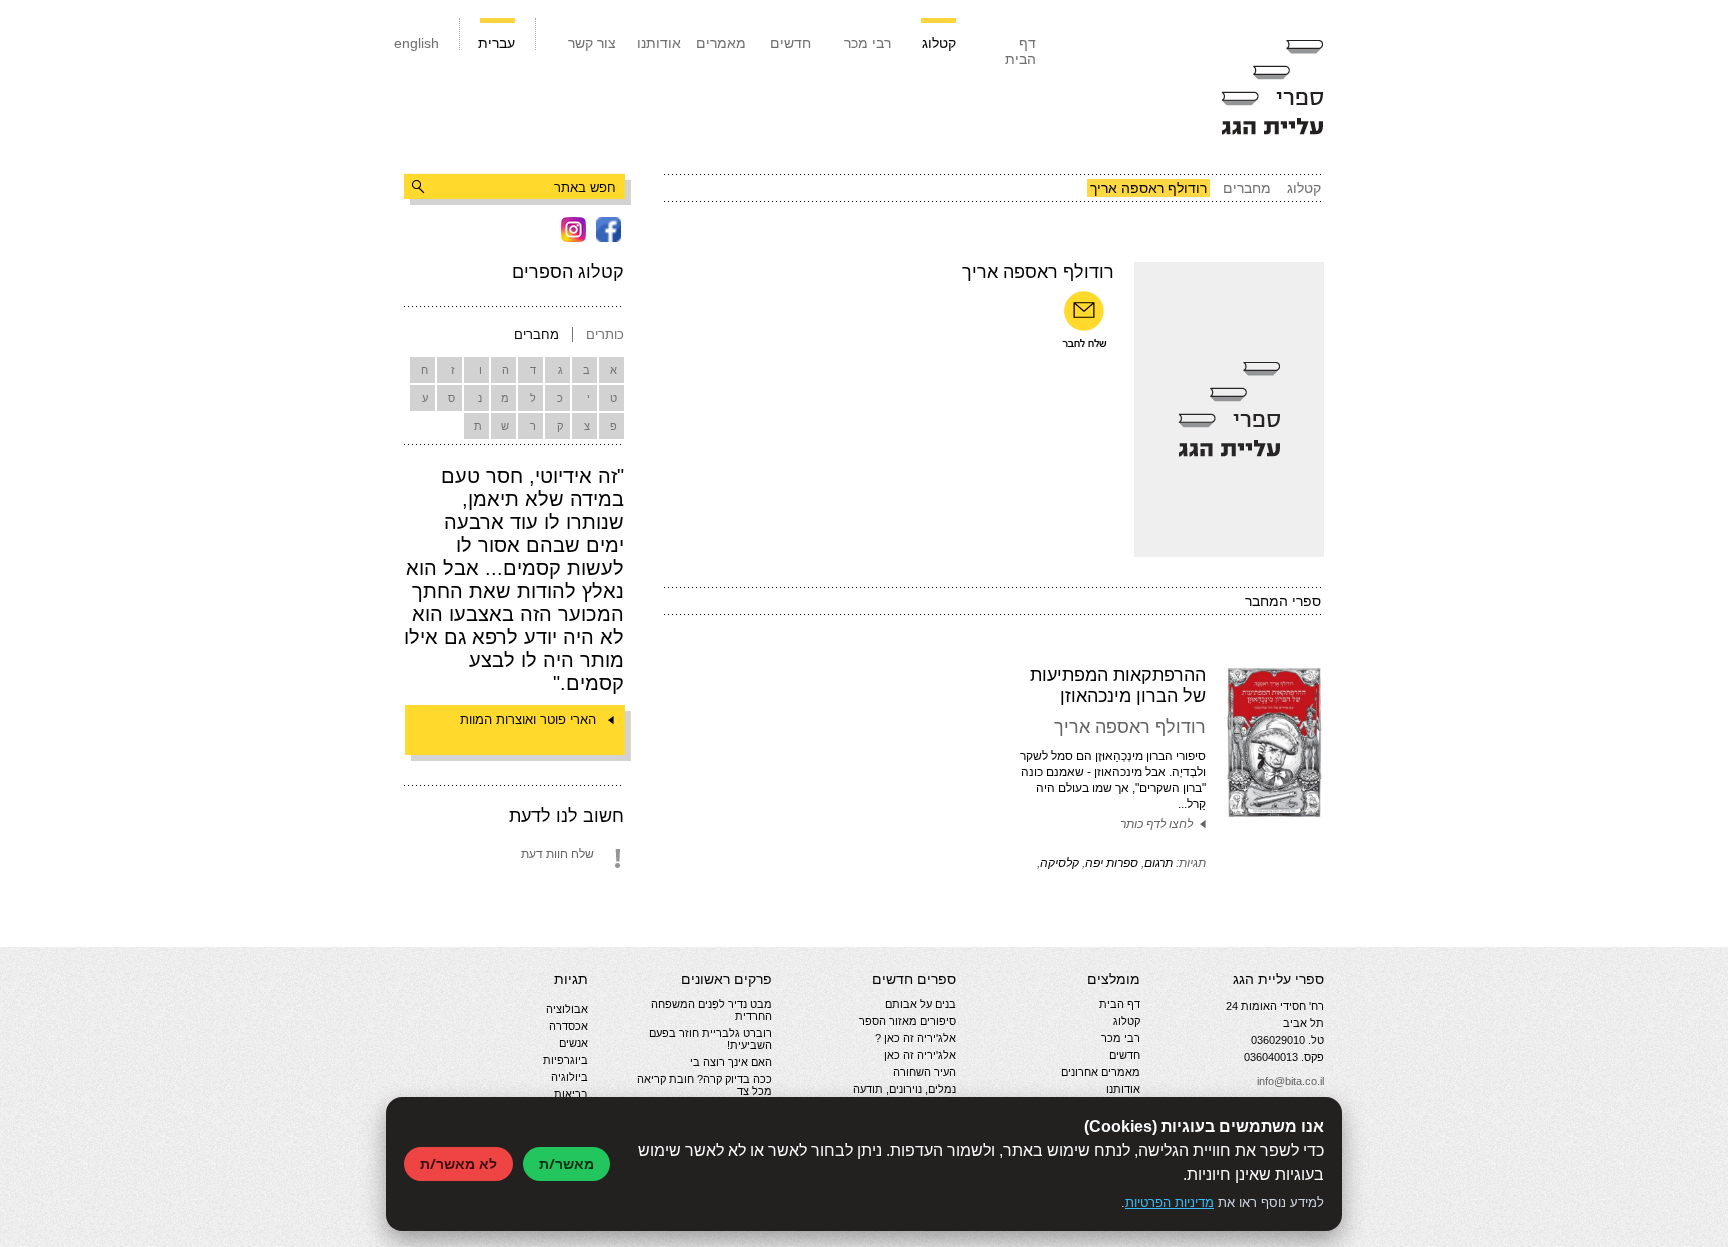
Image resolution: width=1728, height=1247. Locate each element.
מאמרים (721, 43)
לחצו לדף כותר (1156, 824)
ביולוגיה (569, 1077)
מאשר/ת (566, 1163)
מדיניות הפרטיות (1169, 1202)
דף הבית (1020, 51)
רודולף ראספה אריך (1130, 727)
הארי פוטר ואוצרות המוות (528, 719)
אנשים (573, 1043)
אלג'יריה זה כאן (920, 1055)
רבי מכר (867, 43)
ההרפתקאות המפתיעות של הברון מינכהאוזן (1118, 685)
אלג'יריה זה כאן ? (915, 1038)
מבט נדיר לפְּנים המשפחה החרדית (711, 1010)
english (416, 43)
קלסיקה (1059, 863)
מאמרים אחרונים (1100, 1072)
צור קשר (592, 43)
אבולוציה (567, 1009)
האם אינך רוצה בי (731, 1062)
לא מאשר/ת (458, 1163)
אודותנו (659, 43)
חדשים (790, 43)
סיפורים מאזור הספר (907, 1021)
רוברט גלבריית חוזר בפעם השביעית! (710, 1039)
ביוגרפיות (565, 1060)
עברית (496, 43)
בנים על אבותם (920, 1004)
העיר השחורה (924, 1072)
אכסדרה (568, 1026)
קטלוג (939, 43)
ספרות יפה (1111, 863)
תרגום (1158, 863)
